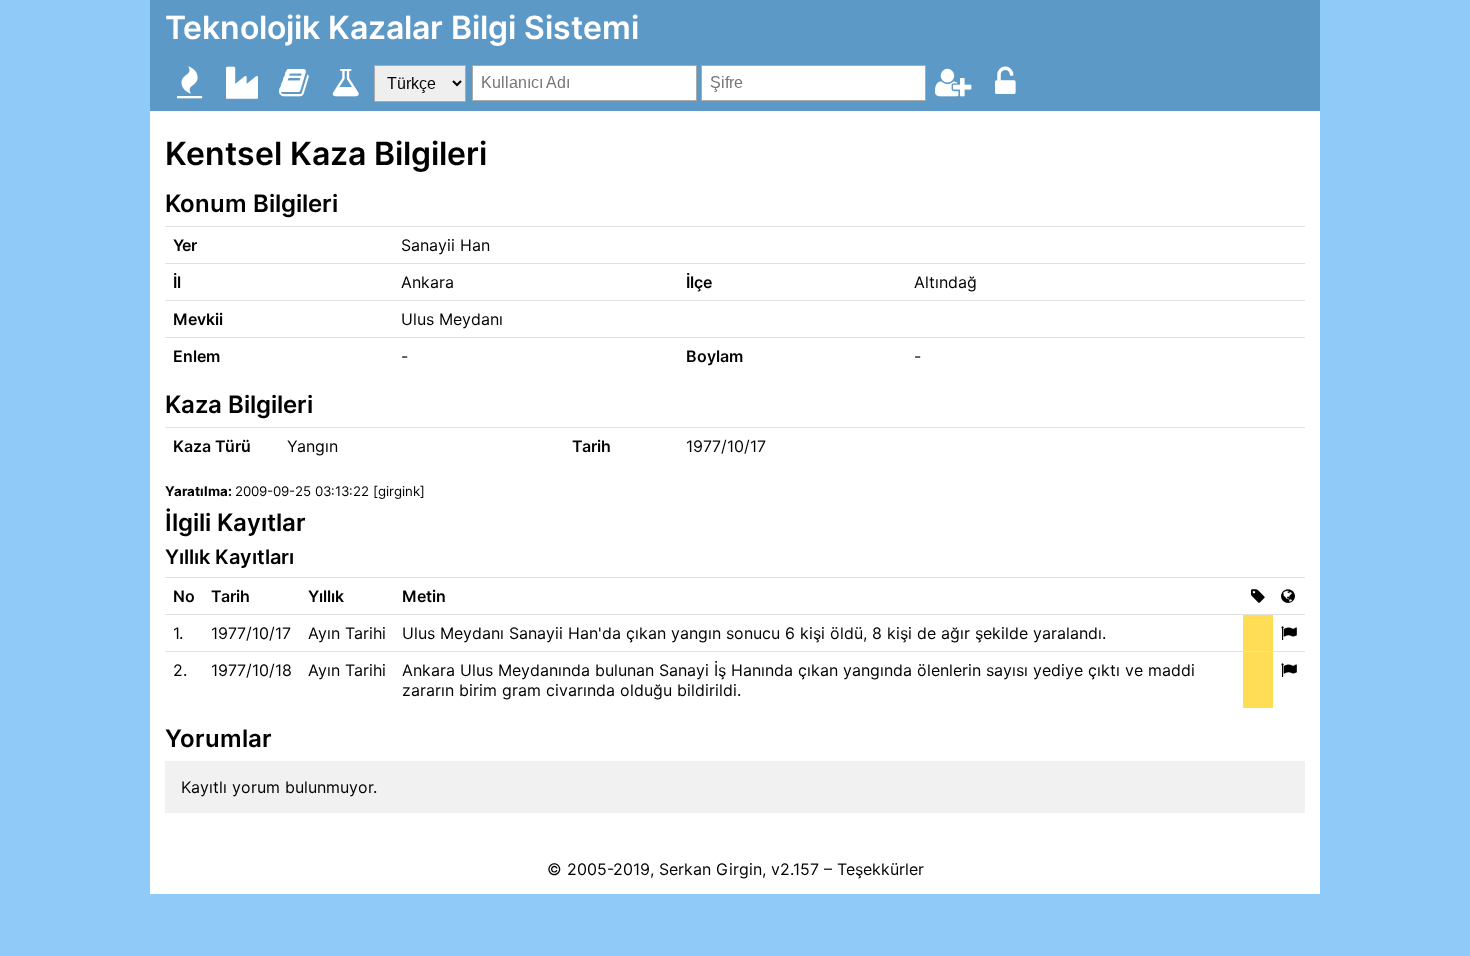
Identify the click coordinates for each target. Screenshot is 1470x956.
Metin (424, 596)
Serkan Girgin (710, 869)
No (184, 596)
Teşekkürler (880, 869)
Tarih (230, 596)
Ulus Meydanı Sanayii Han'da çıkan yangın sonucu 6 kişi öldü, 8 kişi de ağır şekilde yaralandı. (754, 633)
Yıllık (326, 596)
